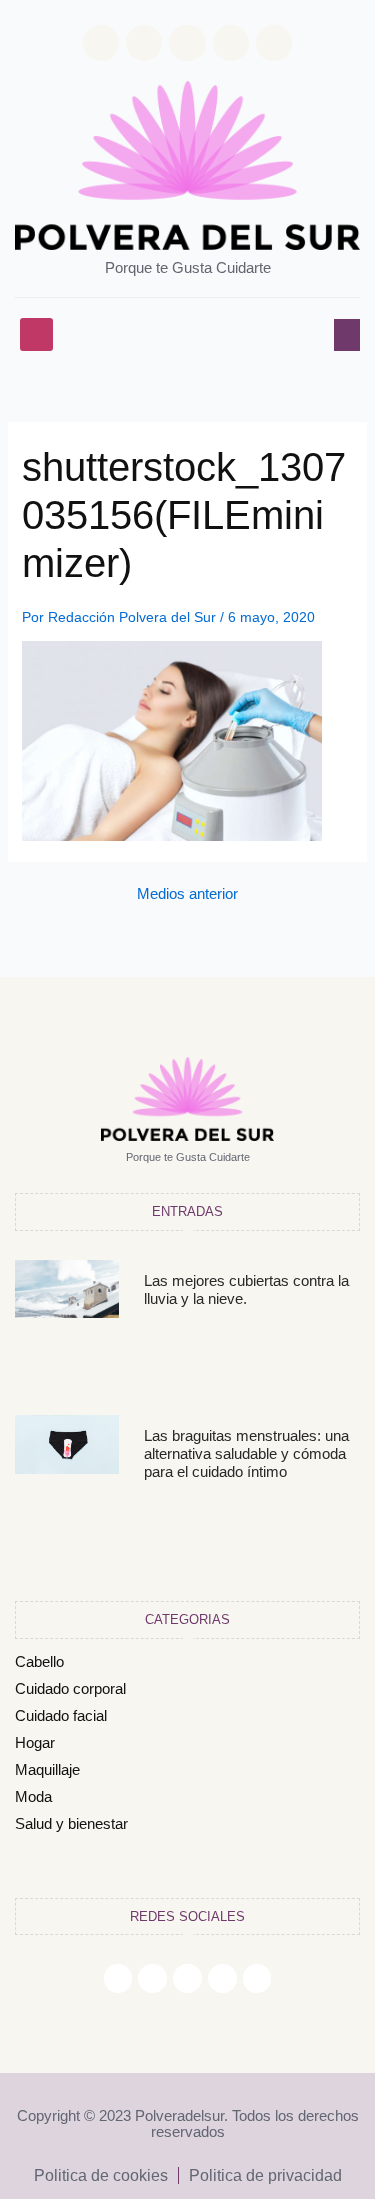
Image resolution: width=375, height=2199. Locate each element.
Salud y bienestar (71, 1823)
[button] (36, 334)
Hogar (35, 1742)
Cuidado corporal (70, 1688)
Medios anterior (187, 894)
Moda (33, 1796)
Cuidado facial (61, 1715)
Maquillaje (47, 1769)
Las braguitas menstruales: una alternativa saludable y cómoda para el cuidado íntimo (246, 1453)
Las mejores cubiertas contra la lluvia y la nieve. (246, 1289)
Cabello (39, 1661)
